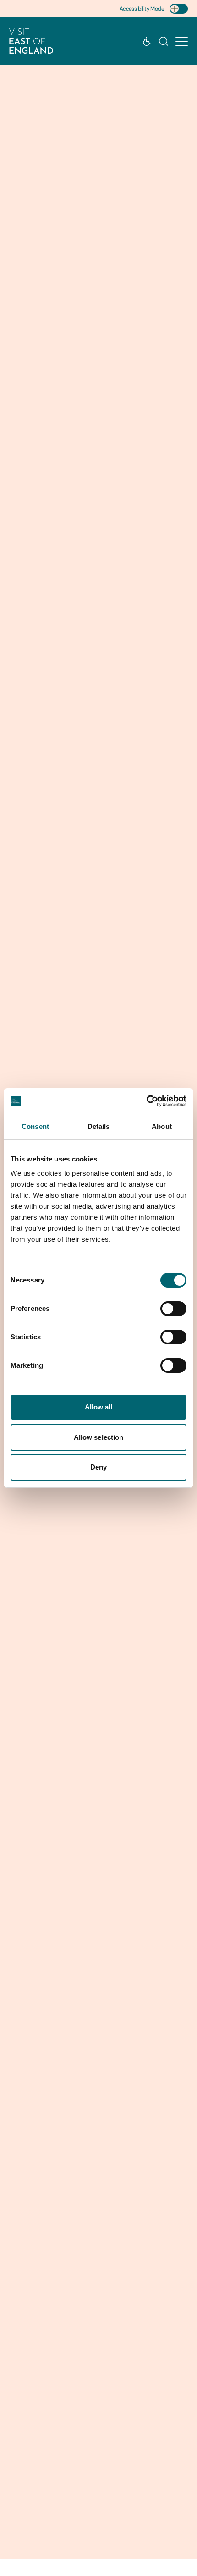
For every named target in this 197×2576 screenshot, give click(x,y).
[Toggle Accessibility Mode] (179, 9)
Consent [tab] (35, 1126)
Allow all (99, 1407)
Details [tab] (99, 1126)
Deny (98, 1467)
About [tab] (162, 1126)
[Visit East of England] (31, 41)
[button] (182, 41)
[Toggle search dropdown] (164, 41)
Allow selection (99, 1437)
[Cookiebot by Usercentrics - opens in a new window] (146, 1101)
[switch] (173, 1309)
